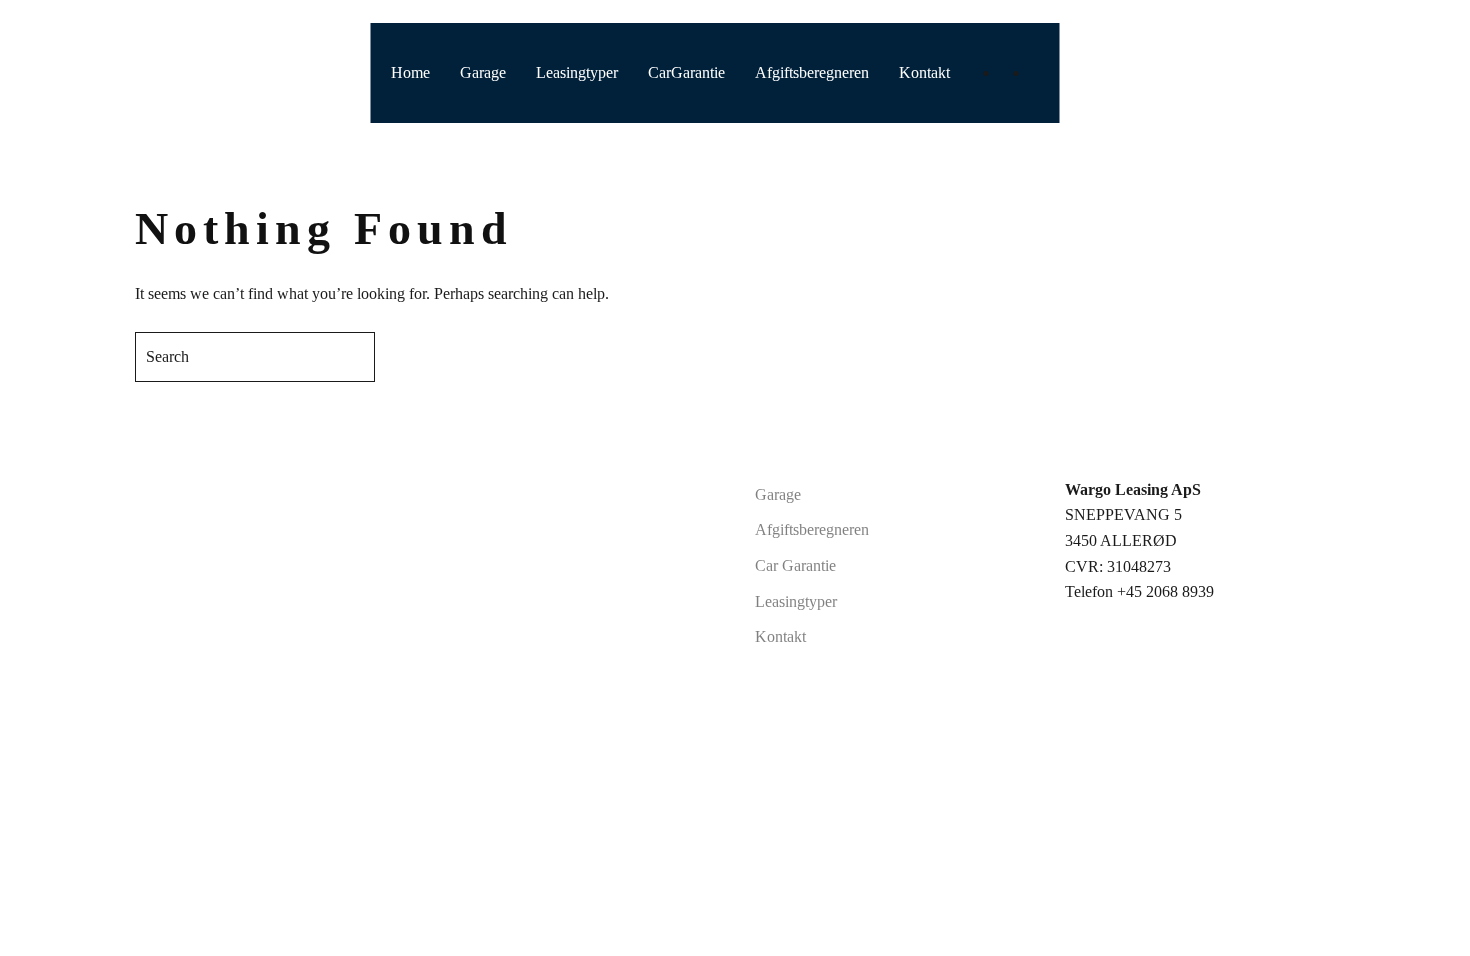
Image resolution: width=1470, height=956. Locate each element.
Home (410, 72)
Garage (483, 72)
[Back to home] (69, 73)
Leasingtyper (577, 72)
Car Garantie (795, 565)
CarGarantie (686, 72)
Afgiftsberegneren (812, 72)
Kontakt (924, 72)
